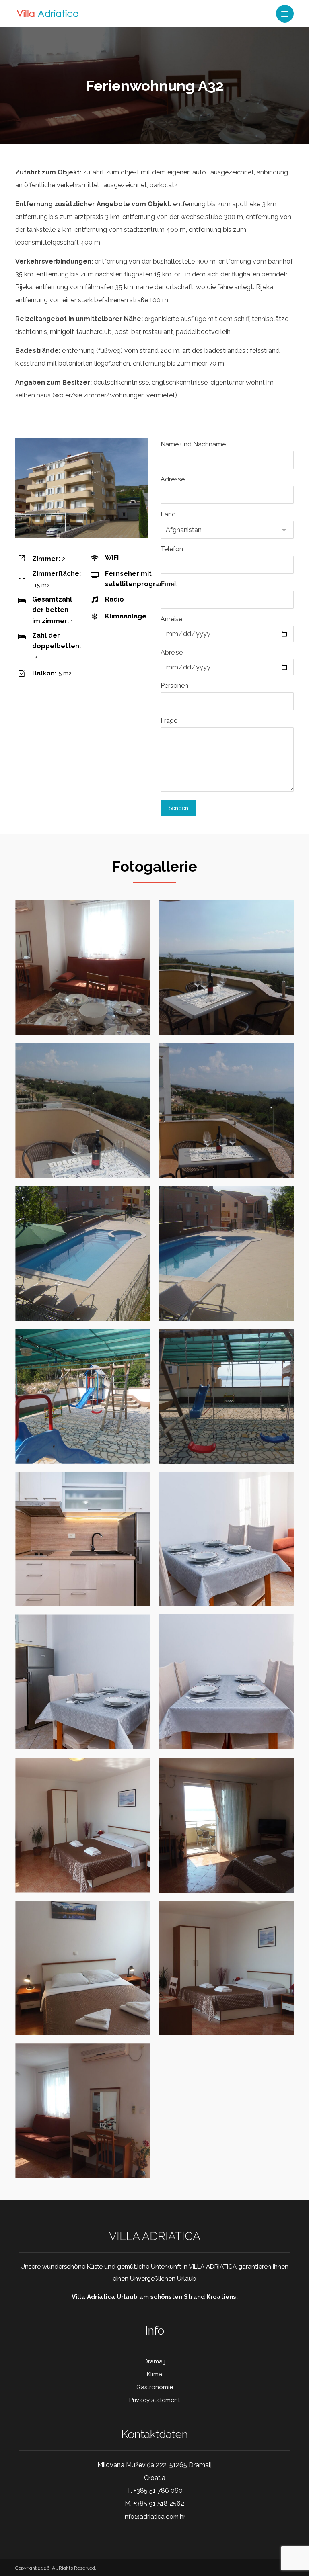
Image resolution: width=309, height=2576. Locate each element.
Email (169, 584)
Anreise (171, 619)
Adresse (173, 479)
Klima (154, 2374)
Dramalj (154, 2361)
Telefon (172, 549)
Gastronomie (155, 2387)
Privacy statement (154, 2400)
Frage (169, 721)
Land (168, 514)
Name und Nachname (193, 444)
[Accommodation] (49, 13)
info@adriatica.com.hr (154, 2517)
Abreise (172, 652)
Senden (178, 808)
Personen (174, 686)
